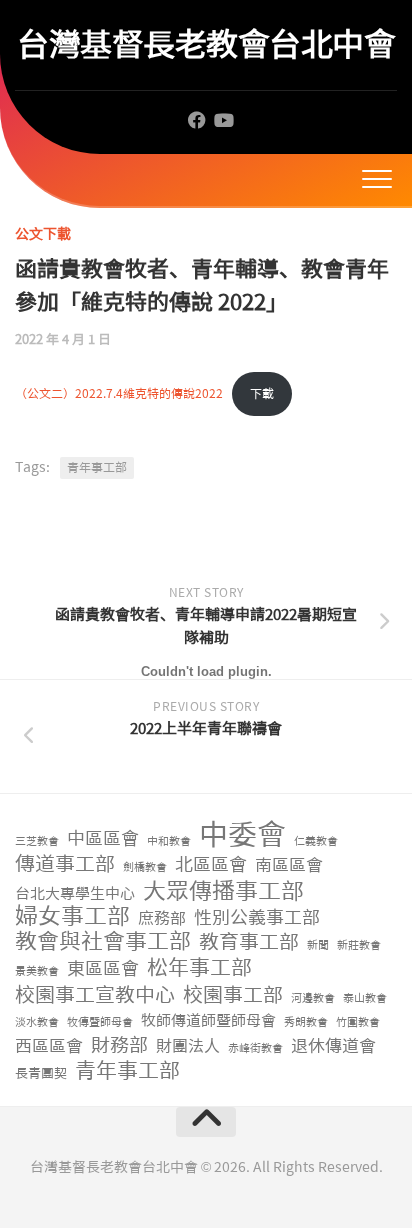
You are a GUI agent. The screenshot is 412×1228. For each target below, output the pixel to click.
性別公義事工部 (257, 918)
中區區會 (103, 839)
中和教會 (169, 841)
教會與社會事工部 (103, 942)
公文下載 (43, 234)
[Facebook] (197, 120)
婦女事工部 (72, 916)
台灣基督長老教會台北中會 (206, 44)
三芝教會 (37, 841)
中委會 (242, 835)
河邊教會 (313, 998)
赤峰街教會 (255, 1048)
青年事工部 (127, 1071)
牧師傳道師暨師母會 (208, 1021)
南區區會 (289, 865)
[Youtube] (223, 120)
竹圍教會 (358, 1022)
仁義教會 (316, 841)
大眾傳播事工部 (223, 891)
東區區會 (103, 969)
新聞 (318, 945)
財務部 (119, 1046)
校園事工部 (233, 995)
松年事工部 (199, 968)
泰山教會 (365, 998)
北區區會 (211, 865)
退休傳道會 (333, 1046)
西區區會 (49, 1046)
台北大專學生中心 (75, 894)
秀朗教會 (306, 1022)
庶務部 (162, 918)
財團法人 (188, 1046)
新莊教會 (359, 945)
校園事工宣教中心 (95, 995)
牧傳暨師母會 (100, 1022)
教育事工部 (249, 942)
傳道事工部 (65, 864)
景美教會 (37, 971)
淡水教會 (37, 1022)
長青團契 (41, 1073)
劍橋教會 (145, 867)
